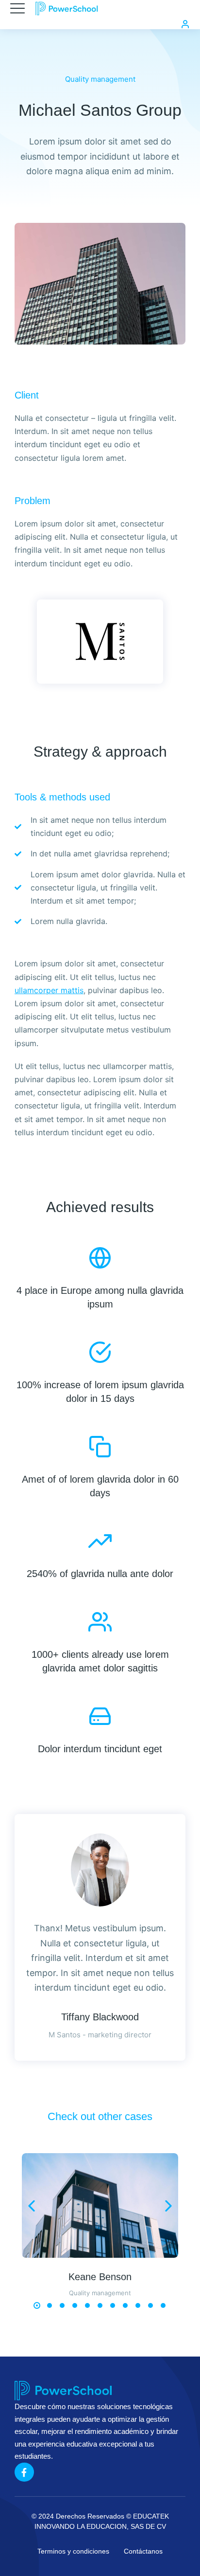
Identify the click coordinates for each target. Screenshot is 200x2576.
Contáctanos (143, 2551)
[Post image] (100, 2205)
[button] (37, 2305)
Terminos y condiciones (73, 2551)
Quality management (100, 79)
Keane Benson (100, 2277)
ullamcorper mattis (49, 990)
